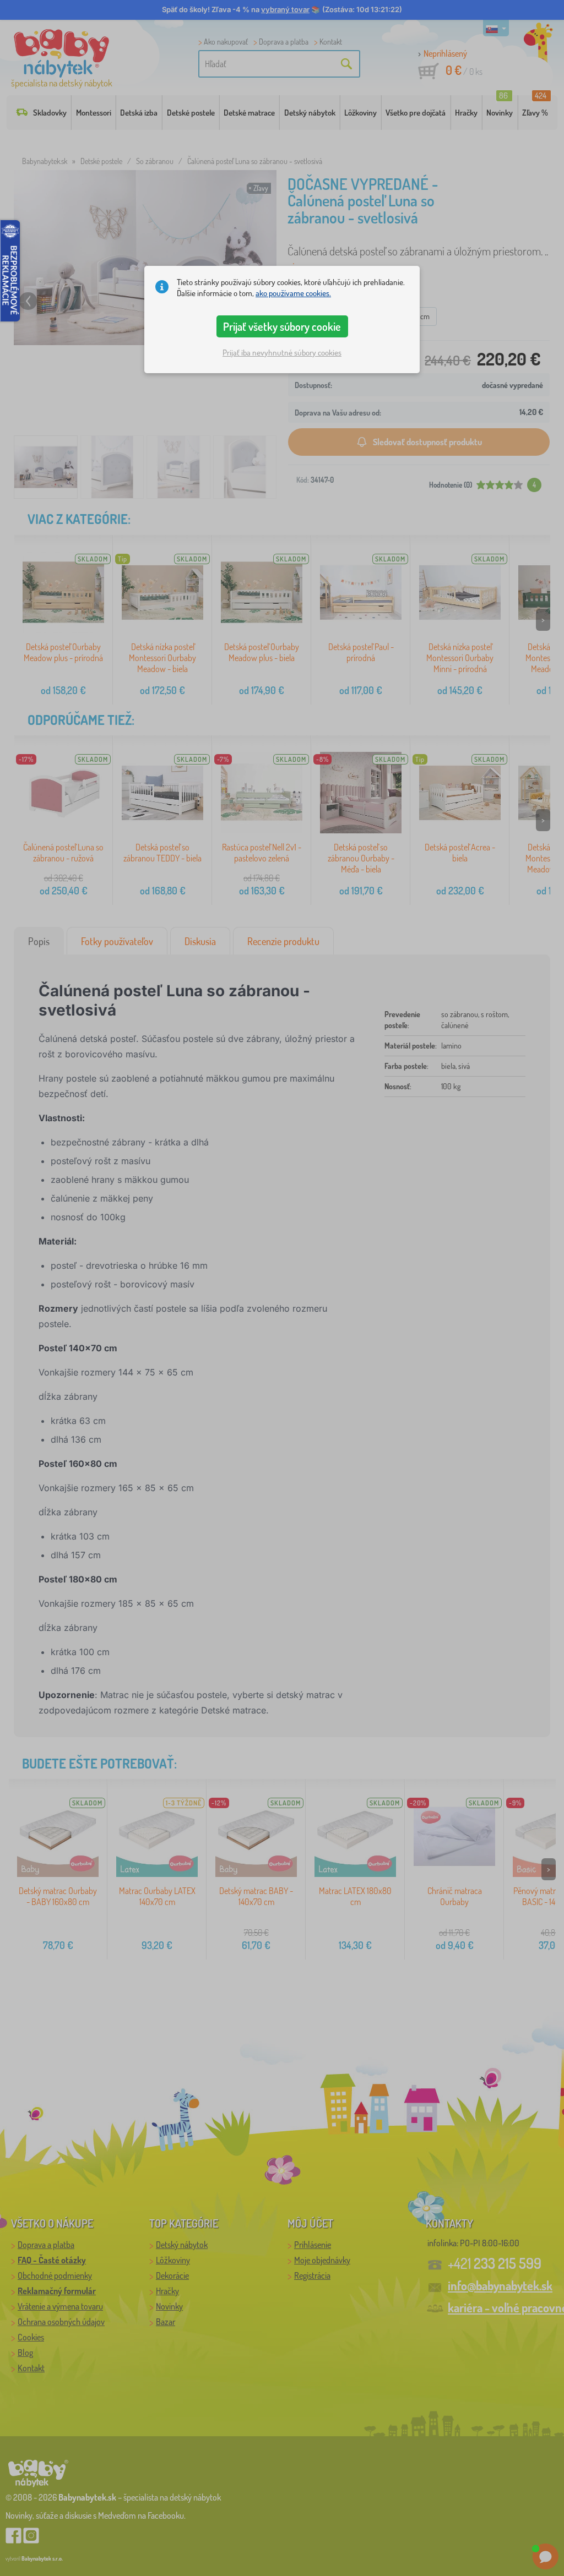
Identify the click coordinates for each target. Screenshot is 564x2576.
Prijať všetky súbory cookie (282, 326)
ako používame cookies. (293, 293)
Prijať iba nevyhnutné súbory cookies (282, 353)
